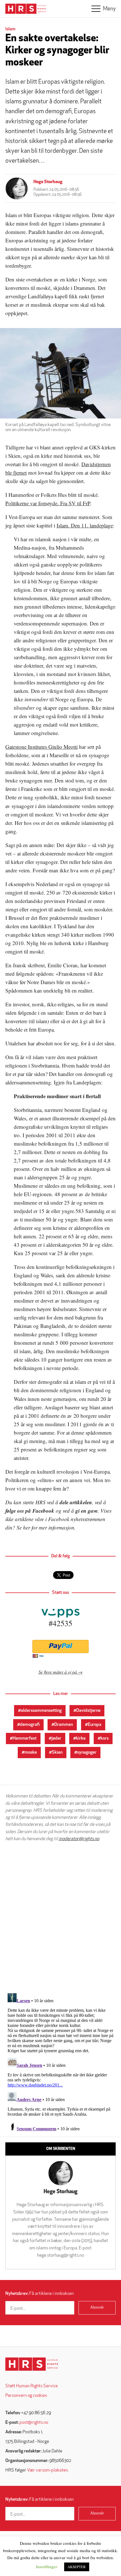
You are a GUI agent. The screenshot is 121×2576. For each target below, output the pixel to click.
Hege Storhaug (48, 182)
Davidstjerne (88, 1711)
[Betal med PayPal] (60, 1647)
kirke (81, 1738)
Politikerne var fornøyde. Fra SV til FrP (48, 503)
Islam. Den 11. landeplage (85, 525)
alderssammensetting (41, 1711)
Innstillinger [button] (47, 2566)
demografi (30, 1725)
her (27, 1527)
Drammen (64, 1725)
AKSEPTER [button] (77, 2567)
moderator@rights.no (79, 1839)
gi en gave (87, 1511)
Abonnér (97, 2308)
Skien (57, 1753)
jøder (56, 1738)
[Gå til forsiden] (32, 2364)
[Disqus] (60, 1917)
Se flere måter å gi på (58, 1672)
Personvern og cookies (26, 2396)
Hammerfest (25, 1738)
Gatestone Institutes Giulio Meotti (42, 747)
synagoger (87, 1753)
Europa (95, 1725)
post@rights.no (34, 2423)
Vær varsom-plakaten (47, 2470)
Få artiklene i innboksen (40, 2294)
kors (105, 1738)
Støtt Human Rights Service (32, 2386)
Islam (10, 29)
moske (31, 1753)
